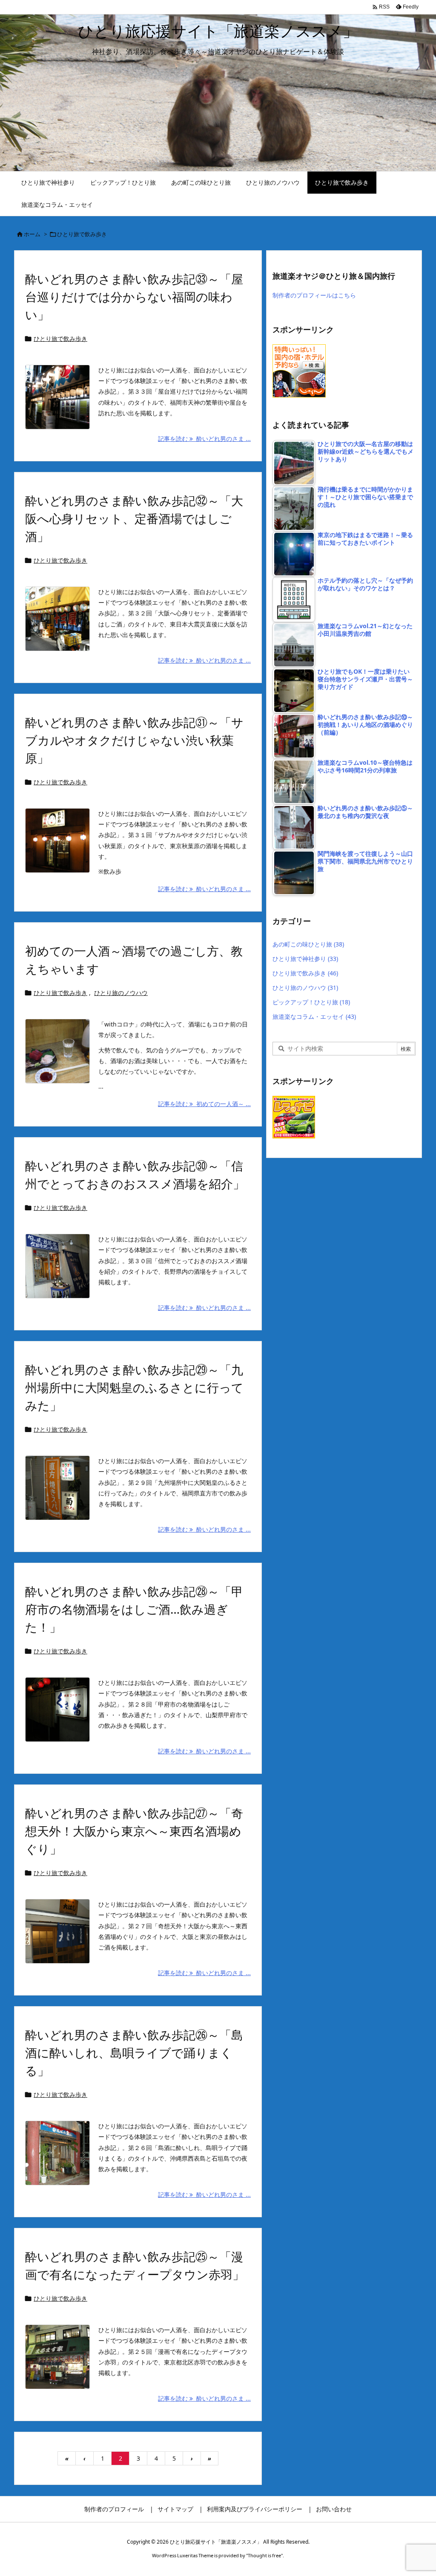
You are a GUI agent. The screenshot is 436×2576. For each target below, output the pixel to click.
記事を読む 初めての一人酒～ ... (204, 1104)
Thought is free (264, 2555)
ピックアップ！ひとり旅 (311, 1002)
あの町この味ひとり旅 (308, 944)
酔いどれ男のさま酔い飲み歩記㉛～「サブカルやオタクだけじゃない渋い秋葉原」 (134, 740)
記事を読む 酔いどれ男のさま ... (204, 439)
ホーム (32, 234)
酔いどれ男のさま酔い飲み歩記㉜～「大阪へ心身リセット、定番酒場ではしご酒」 (134, 518)
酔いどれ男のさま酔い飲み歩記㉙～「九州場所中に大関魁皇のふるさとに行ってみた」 (134, 1387)
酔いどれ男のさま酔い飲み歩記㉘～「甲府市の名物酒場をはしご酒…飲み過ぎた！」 (134, 1609)
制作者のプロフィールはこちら (314, 295)
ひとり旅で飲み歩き (60, 339)
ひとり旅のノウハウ (121, 993)
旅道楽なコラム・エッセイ (314, 1016)
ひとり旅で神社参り (305, 959)
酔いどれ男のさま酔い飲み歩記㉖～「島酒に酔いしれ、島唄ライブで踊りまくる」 (134, 2053)
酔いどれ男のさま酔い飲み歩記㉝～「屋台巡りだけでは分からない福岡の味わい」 (134, 297)
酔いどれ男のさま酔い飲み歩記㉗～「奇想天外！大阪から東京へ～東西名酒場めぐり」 (134, 1831)
